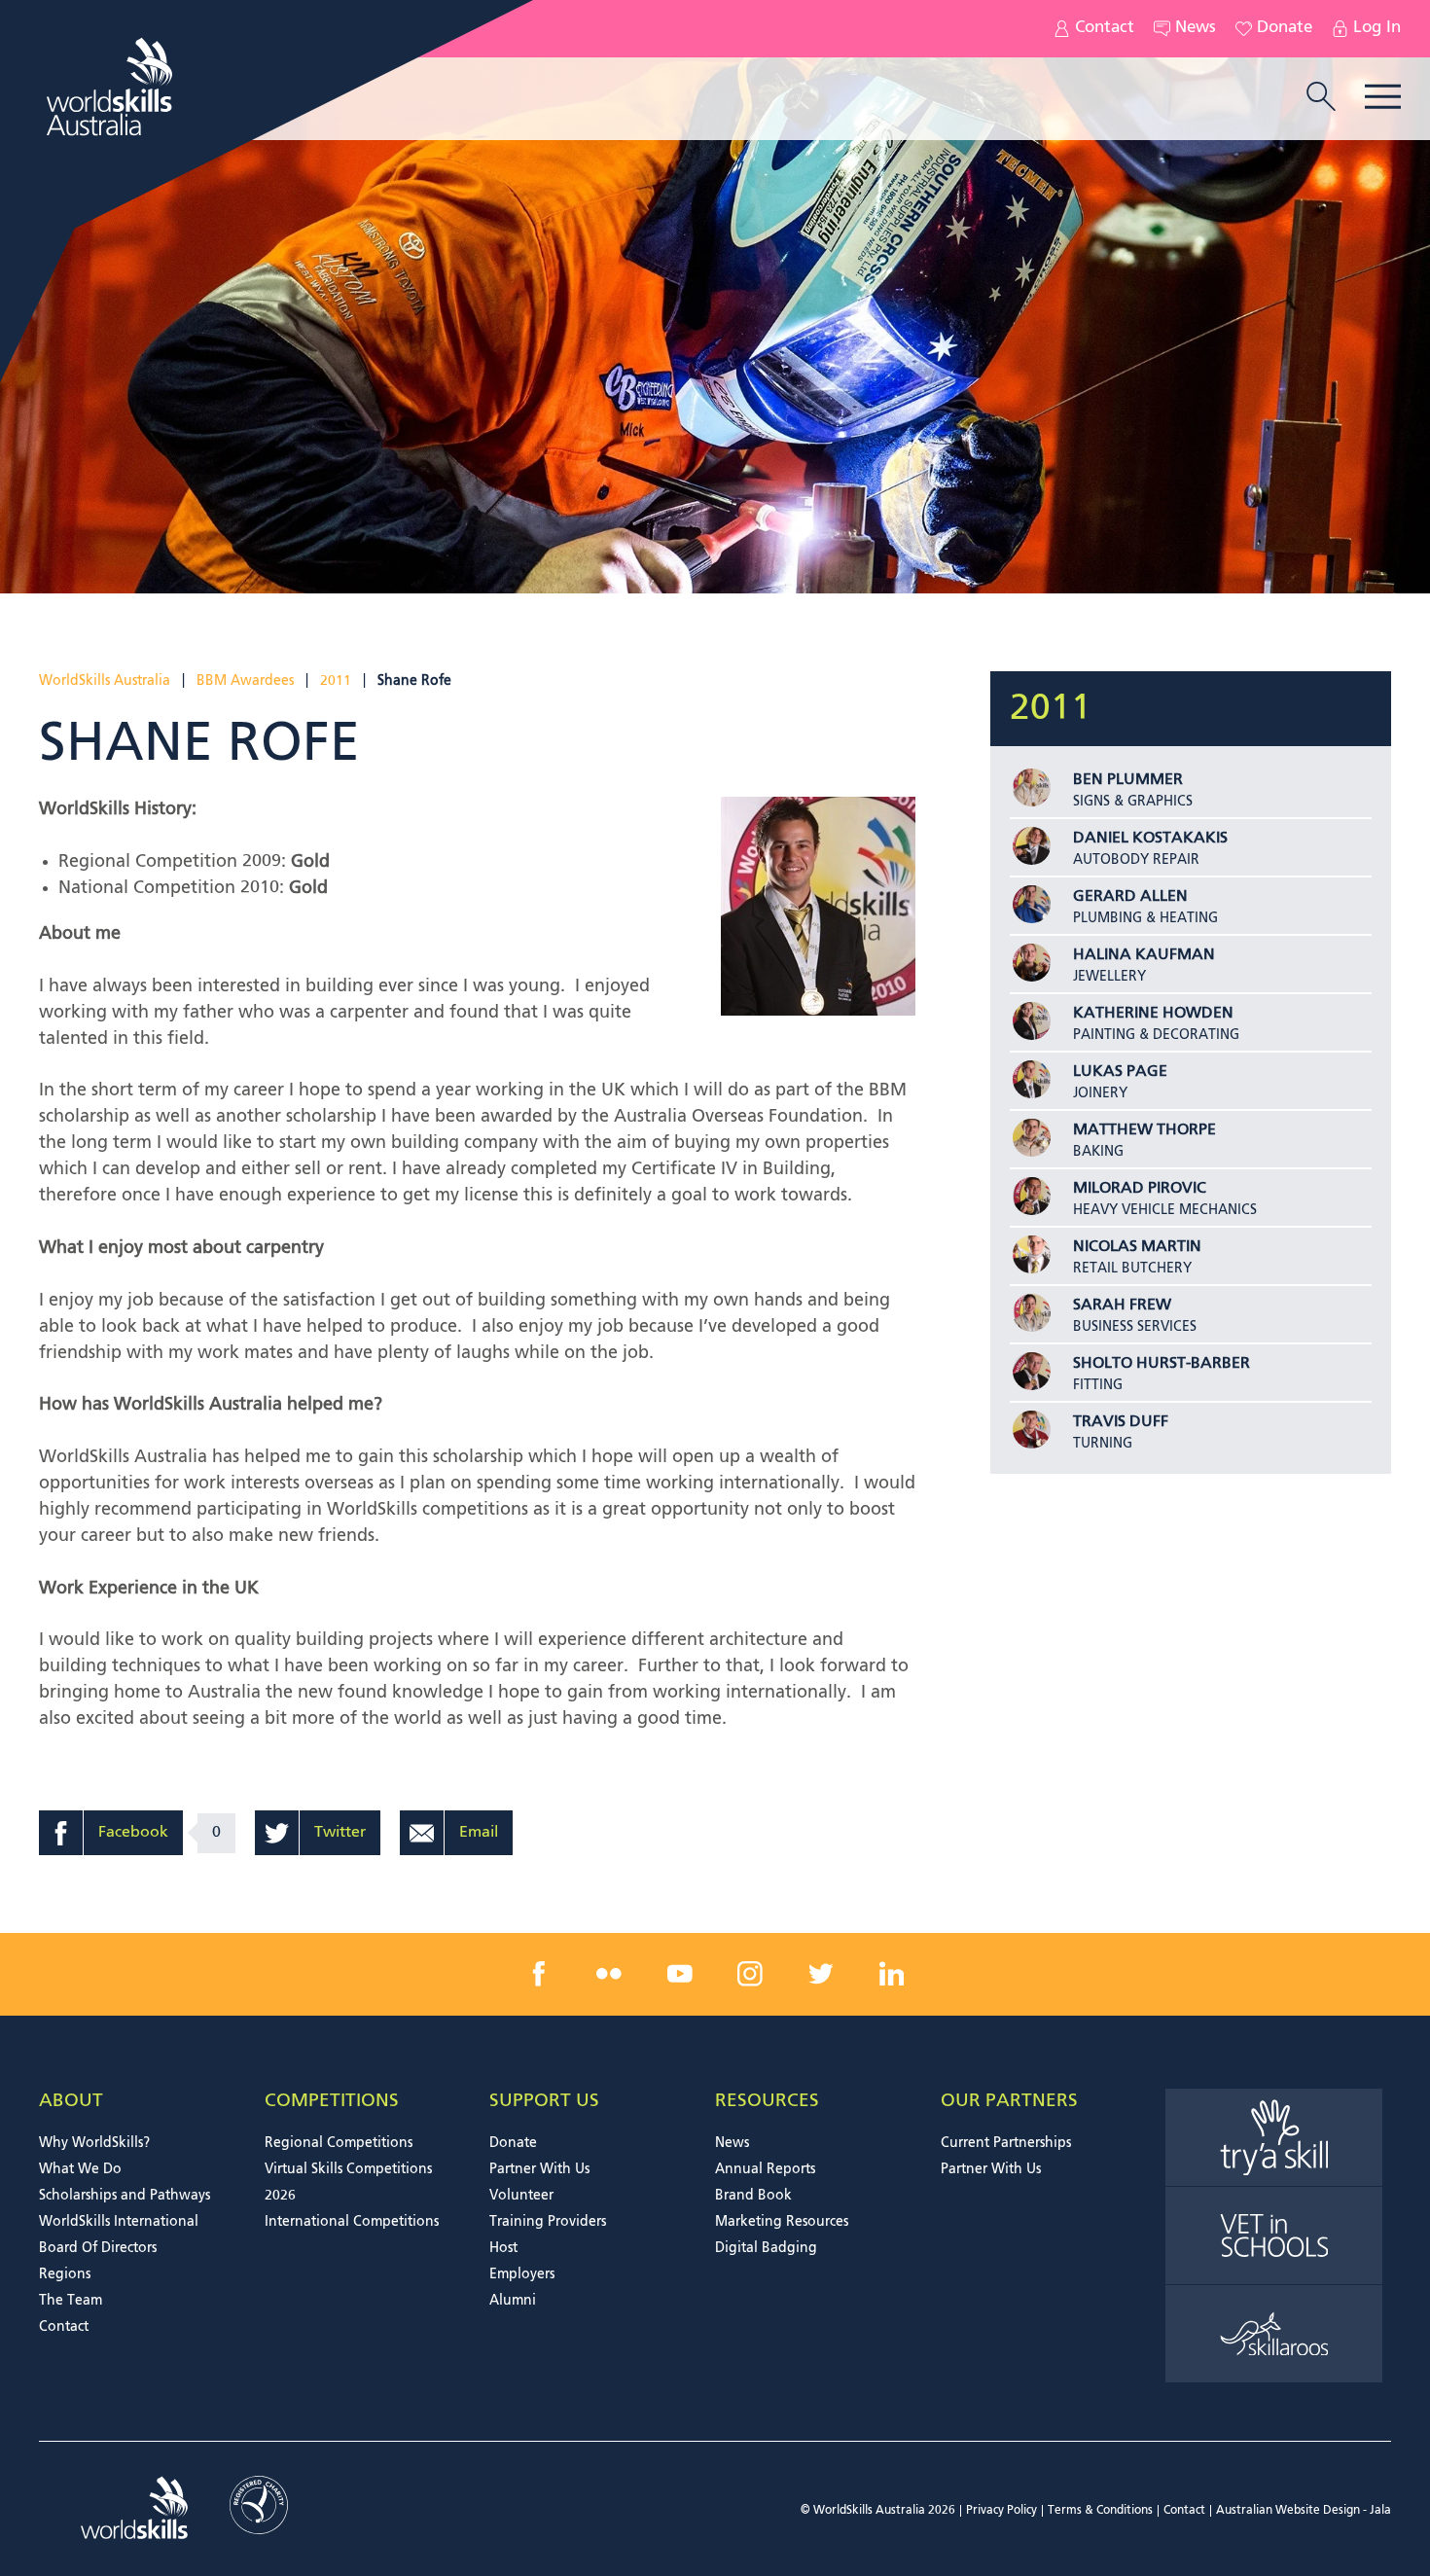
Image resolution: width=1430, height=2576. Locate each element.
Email (479, 1833)
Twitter (340, 1833)
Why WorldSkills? (94, 2143)
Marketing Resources (782, 2222)
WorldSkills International (119, 2222)
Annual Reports (765, 2169)
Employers (522, 2274)
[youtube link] (680, 1974)
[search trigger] (1321, 98)
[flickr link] (609, 1974)
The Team (71, 2301)
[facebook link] (539, 1974)
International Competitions (352, 2222)
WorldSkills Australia (105, 681)
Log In (1377, 28)
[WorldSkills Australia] (112, 87)
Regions (65, 2274)
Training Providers (548, 2222)
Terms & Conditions (1100, 2511)
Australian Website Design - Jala (1304, 2511)
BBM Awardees (245, 681)
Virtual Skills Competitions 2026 (348, 2182)
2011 (336, 681)
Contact (1105, 28)
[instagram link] (750, 1974)
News (1196, 28)
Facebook (133, 1833)
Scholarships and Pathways (125, 2196)
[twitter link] (821, 1974)
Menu (1383, 97)
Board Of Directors (98, 2248)
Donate (1285, 28)
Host (503, 2248)
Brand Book (753, 2196)
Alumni (513, 2301)
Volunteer (521, 2196)
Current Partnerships (1006, 2143)
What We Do (80, 2169)
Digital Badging (766, 2248)
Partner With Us (539, 2169)
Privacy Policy (1001, 2511)
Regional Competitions (339, 2143)
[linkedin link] (891, 1974)
